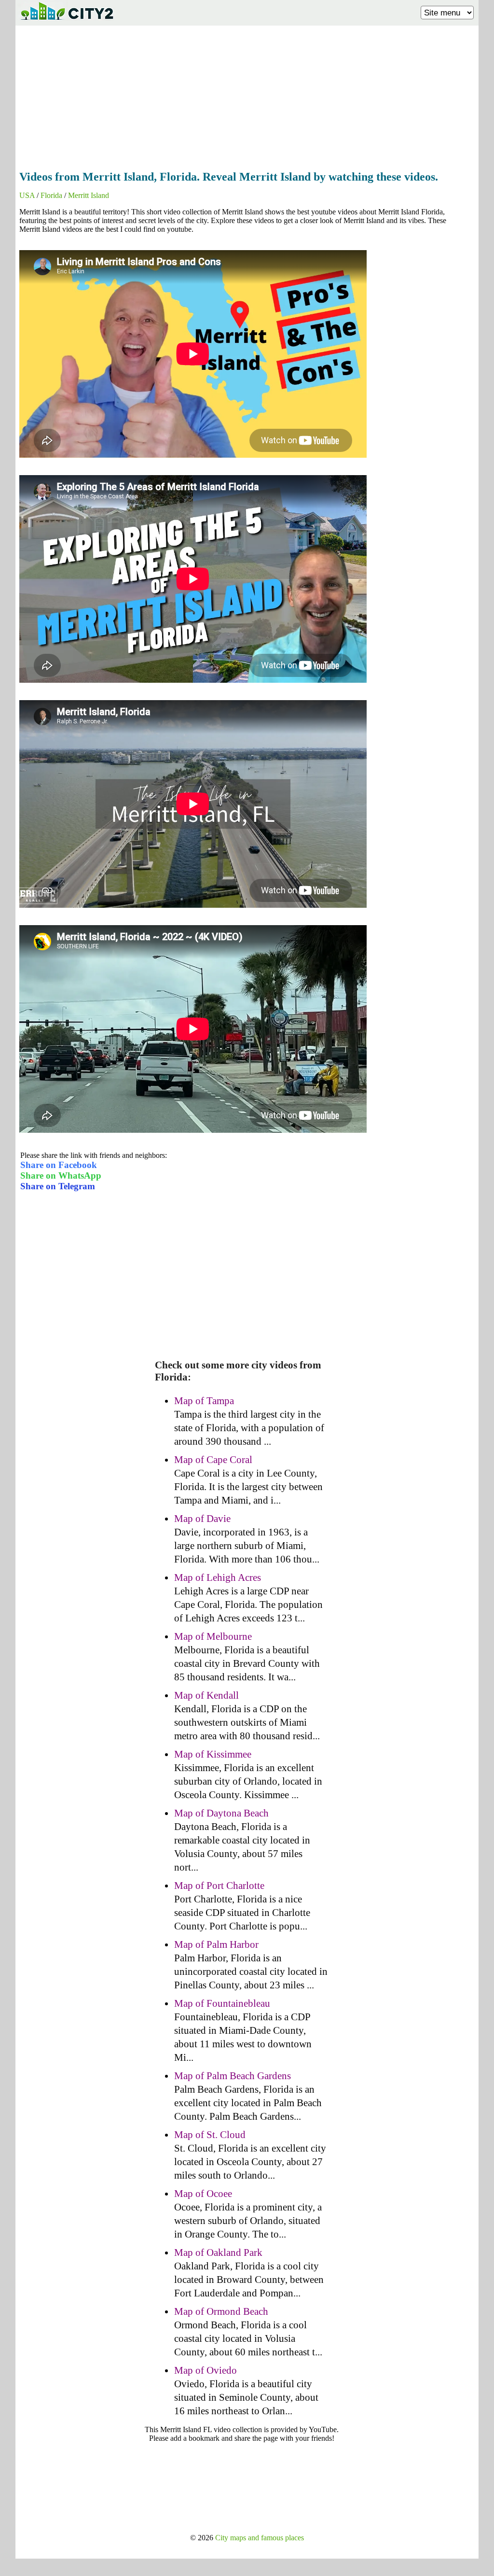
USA (27, 195)
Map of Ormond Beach (221, 2311)
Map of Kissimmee (213, 1754)
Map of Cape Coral (213, 1460)
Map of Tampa (204, 1401)
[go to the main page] (67, 22)
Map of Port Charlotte (219, 1886)
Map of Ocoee (203, 2194)
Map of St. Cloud (210, 2135)
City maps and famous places (260, 2538)
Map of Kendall (206, 1695)
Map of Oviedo (206, 2370)
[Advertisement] (247, 95)
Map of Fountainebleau (222, 2003)
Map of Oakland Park (218, 2252)
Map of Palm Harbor (216, 1944)
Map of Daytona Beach (221, 1813)
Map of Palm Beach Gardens (233, 2076)
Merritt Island (89, 195)
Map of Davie (202, 1519)
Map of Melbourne (213, 1636)
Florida (51, 195)
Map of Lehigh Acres (218, 1577)
